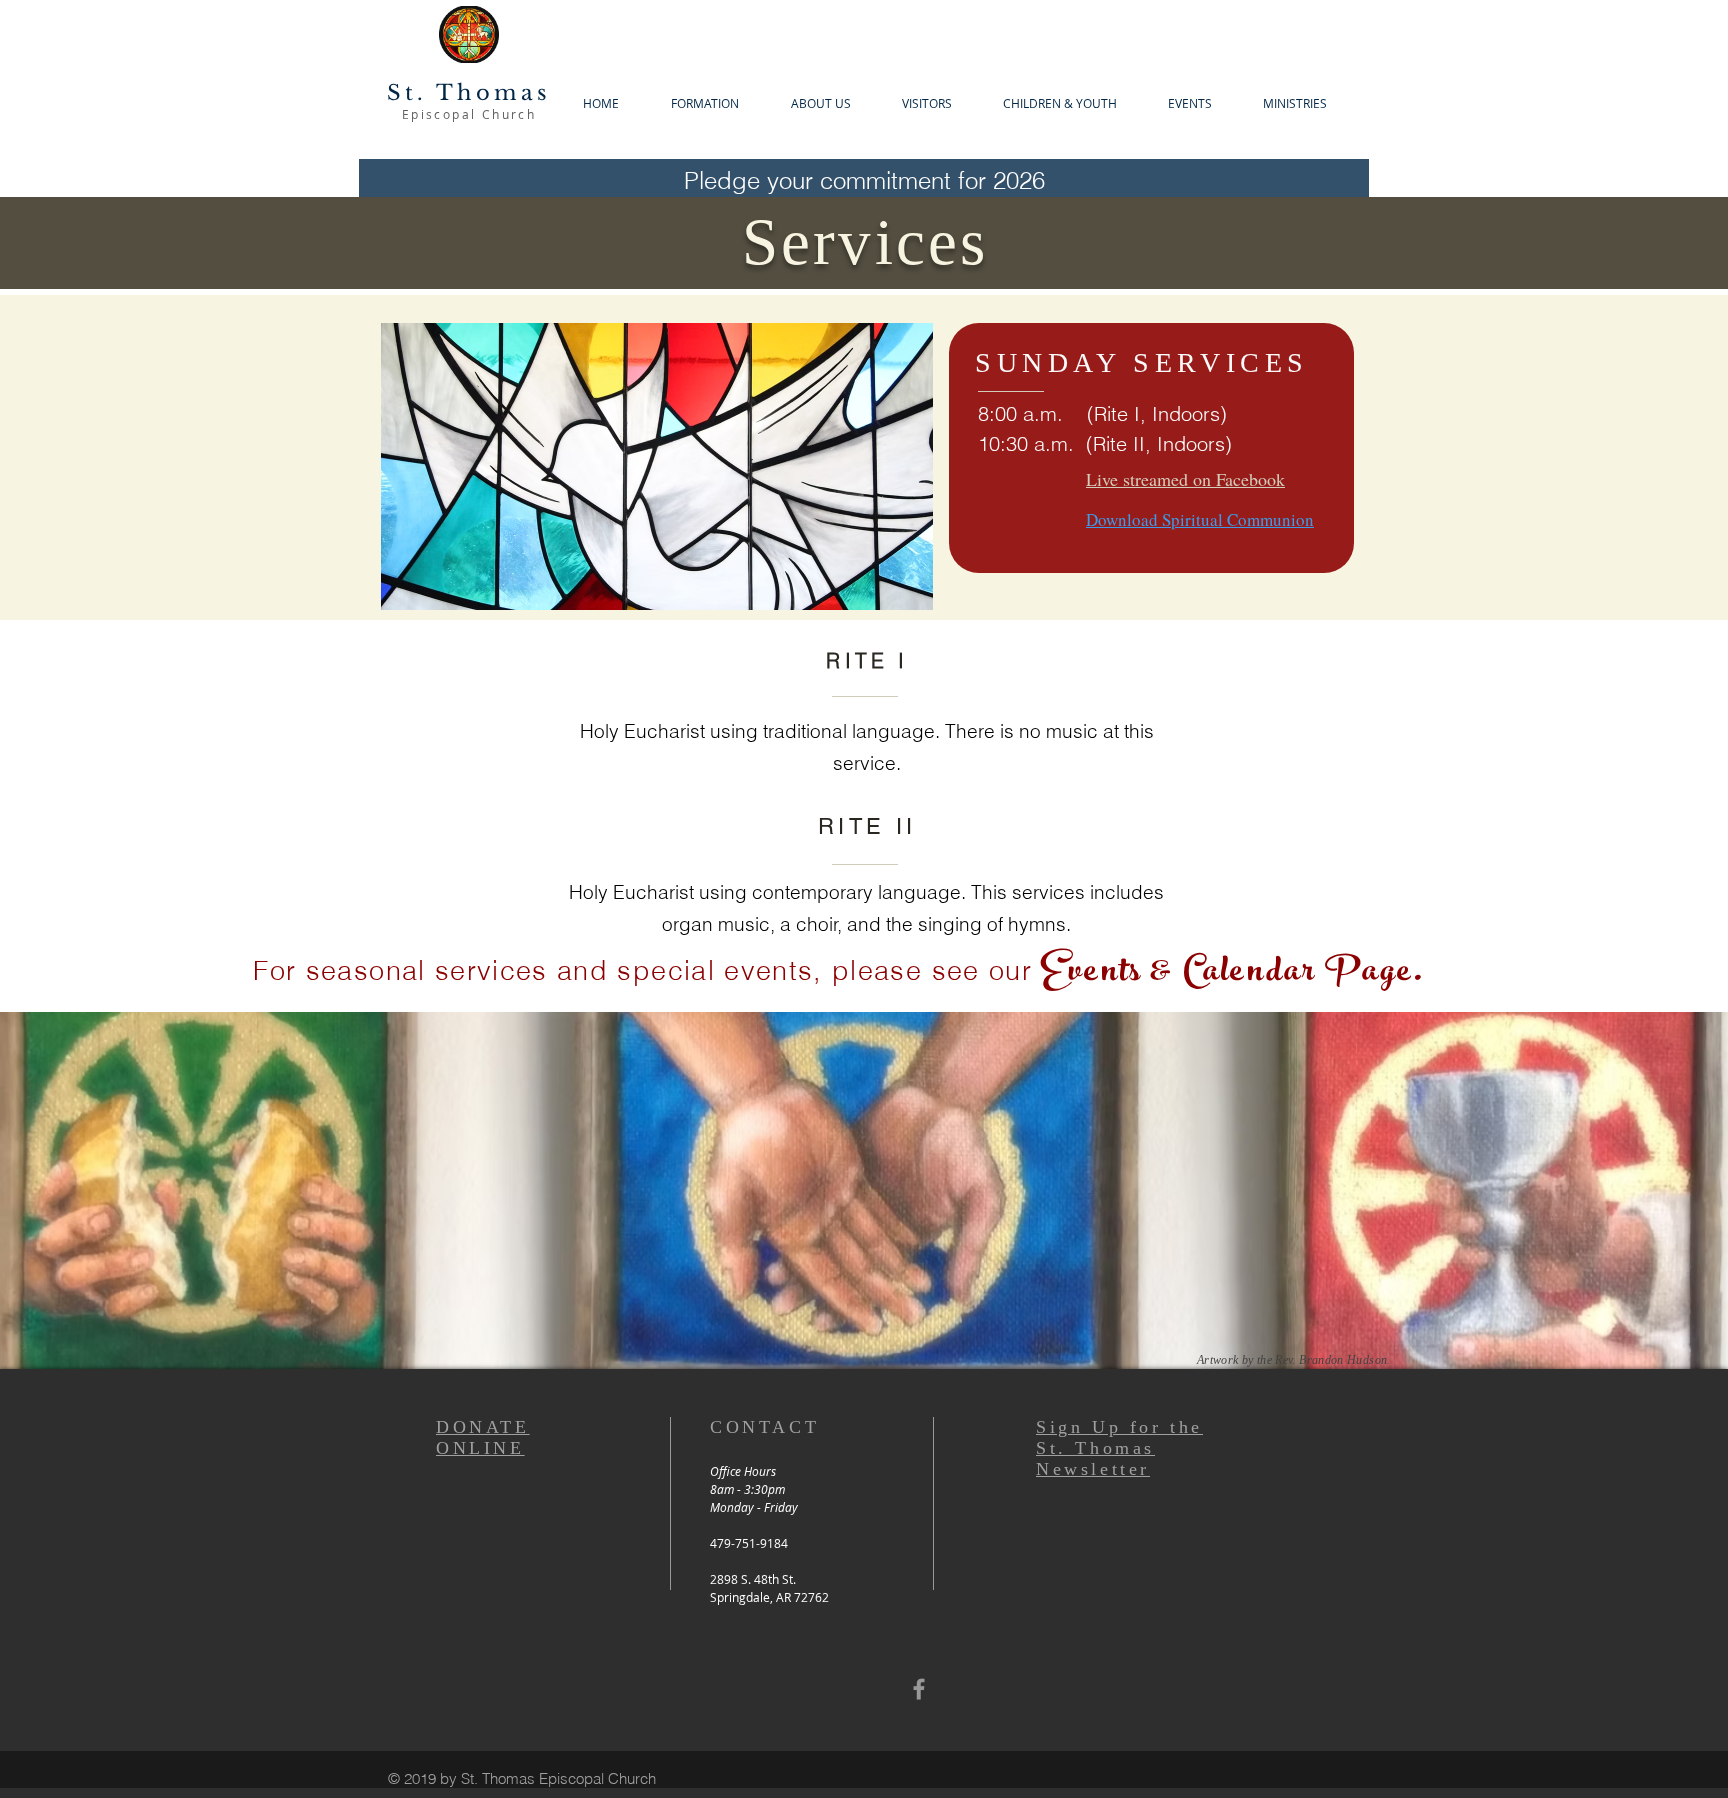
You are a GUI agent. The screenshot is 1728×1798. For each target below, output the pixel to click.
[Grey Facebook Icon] (919, 1689)
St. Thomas (469, 93)
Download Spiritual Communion (1200, 519)
